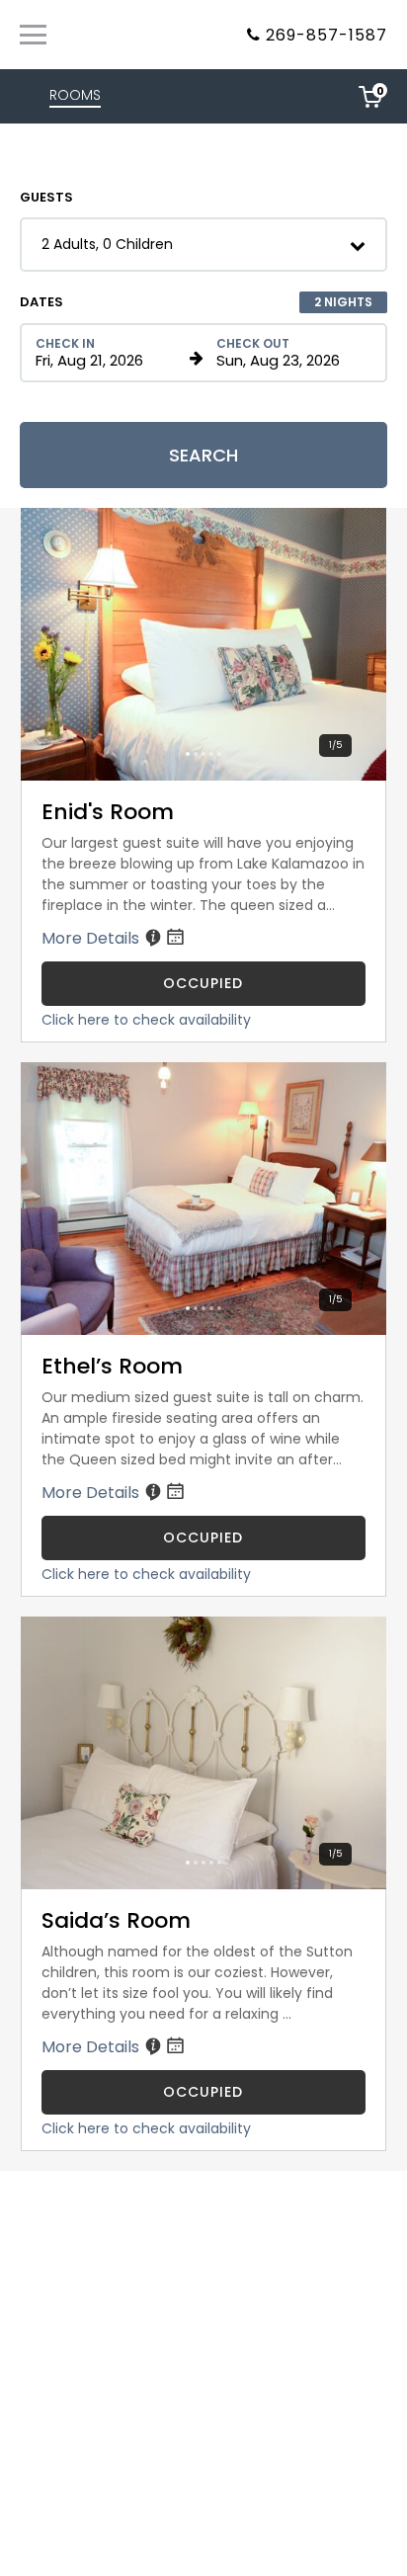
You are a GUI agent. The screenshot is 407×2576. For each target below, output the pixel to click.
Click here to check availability (146, 1020)
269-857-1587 (326, 35)
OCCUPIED (203, 983)
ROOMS (75, 95)
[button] (203, 245)
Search (203, 455)
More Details (92, 938)
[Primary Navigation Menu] (33, 35)
